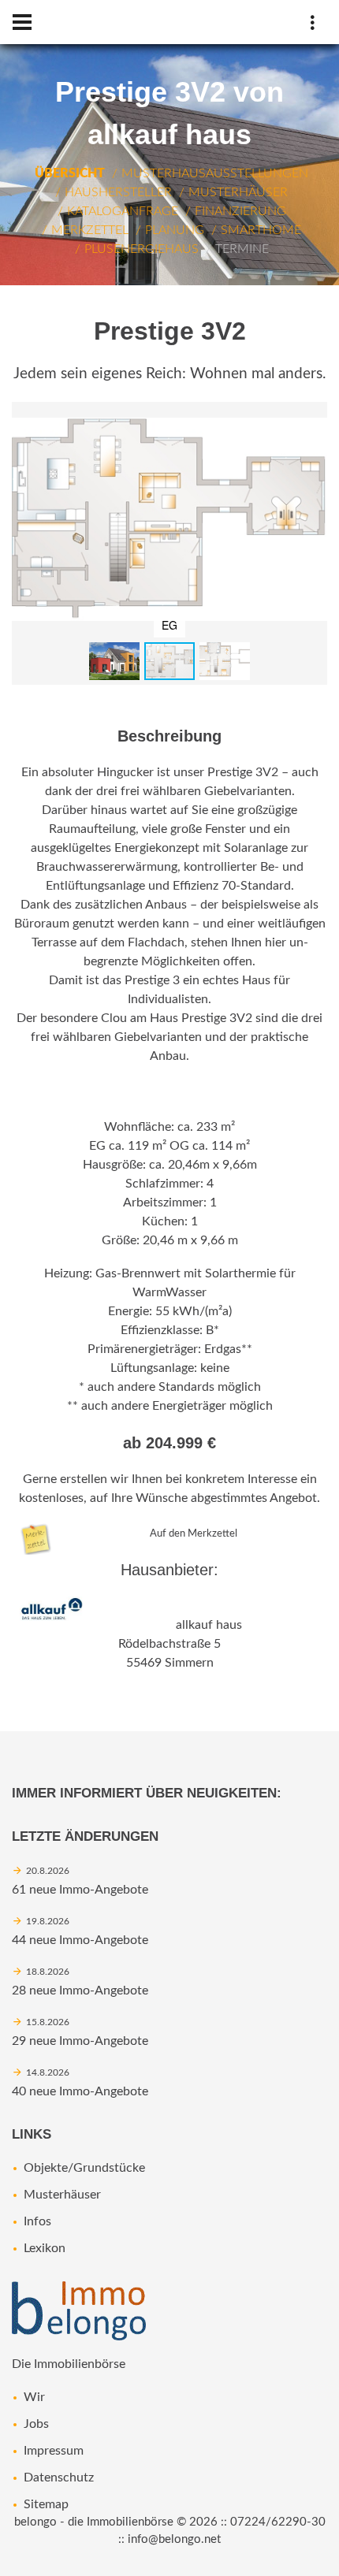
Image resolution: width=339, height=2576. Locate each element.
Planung (175, 230)
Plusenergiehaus (142, 249)
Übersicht (70, 173)
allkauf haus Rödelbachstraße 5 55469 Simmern (180, 1644)
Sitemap (46, 2504)
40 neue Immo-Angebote (80, 2091)
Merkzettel (90, 230)
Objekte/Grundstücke (84, 2168)
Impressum (54, 2451)
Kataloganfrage (123, 211)
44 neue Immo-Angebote (80, 1940)
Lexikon (45, 2248)
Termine (242, 249)
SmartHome (261, 230)
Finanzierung (240, 211)
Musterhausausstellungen (215, 173)
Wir (34, 2397)
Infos (37, 2221)
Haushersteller (118, 192)
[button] (313, 416)
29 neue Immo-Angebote (80, 2041)
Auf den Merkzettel (194, 1533)
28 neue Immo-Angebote (80, 1991)
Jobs (36, 2424)
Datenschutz (59, 2477)
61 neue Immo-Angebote (80, 1890)
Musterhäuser (238, 192)
